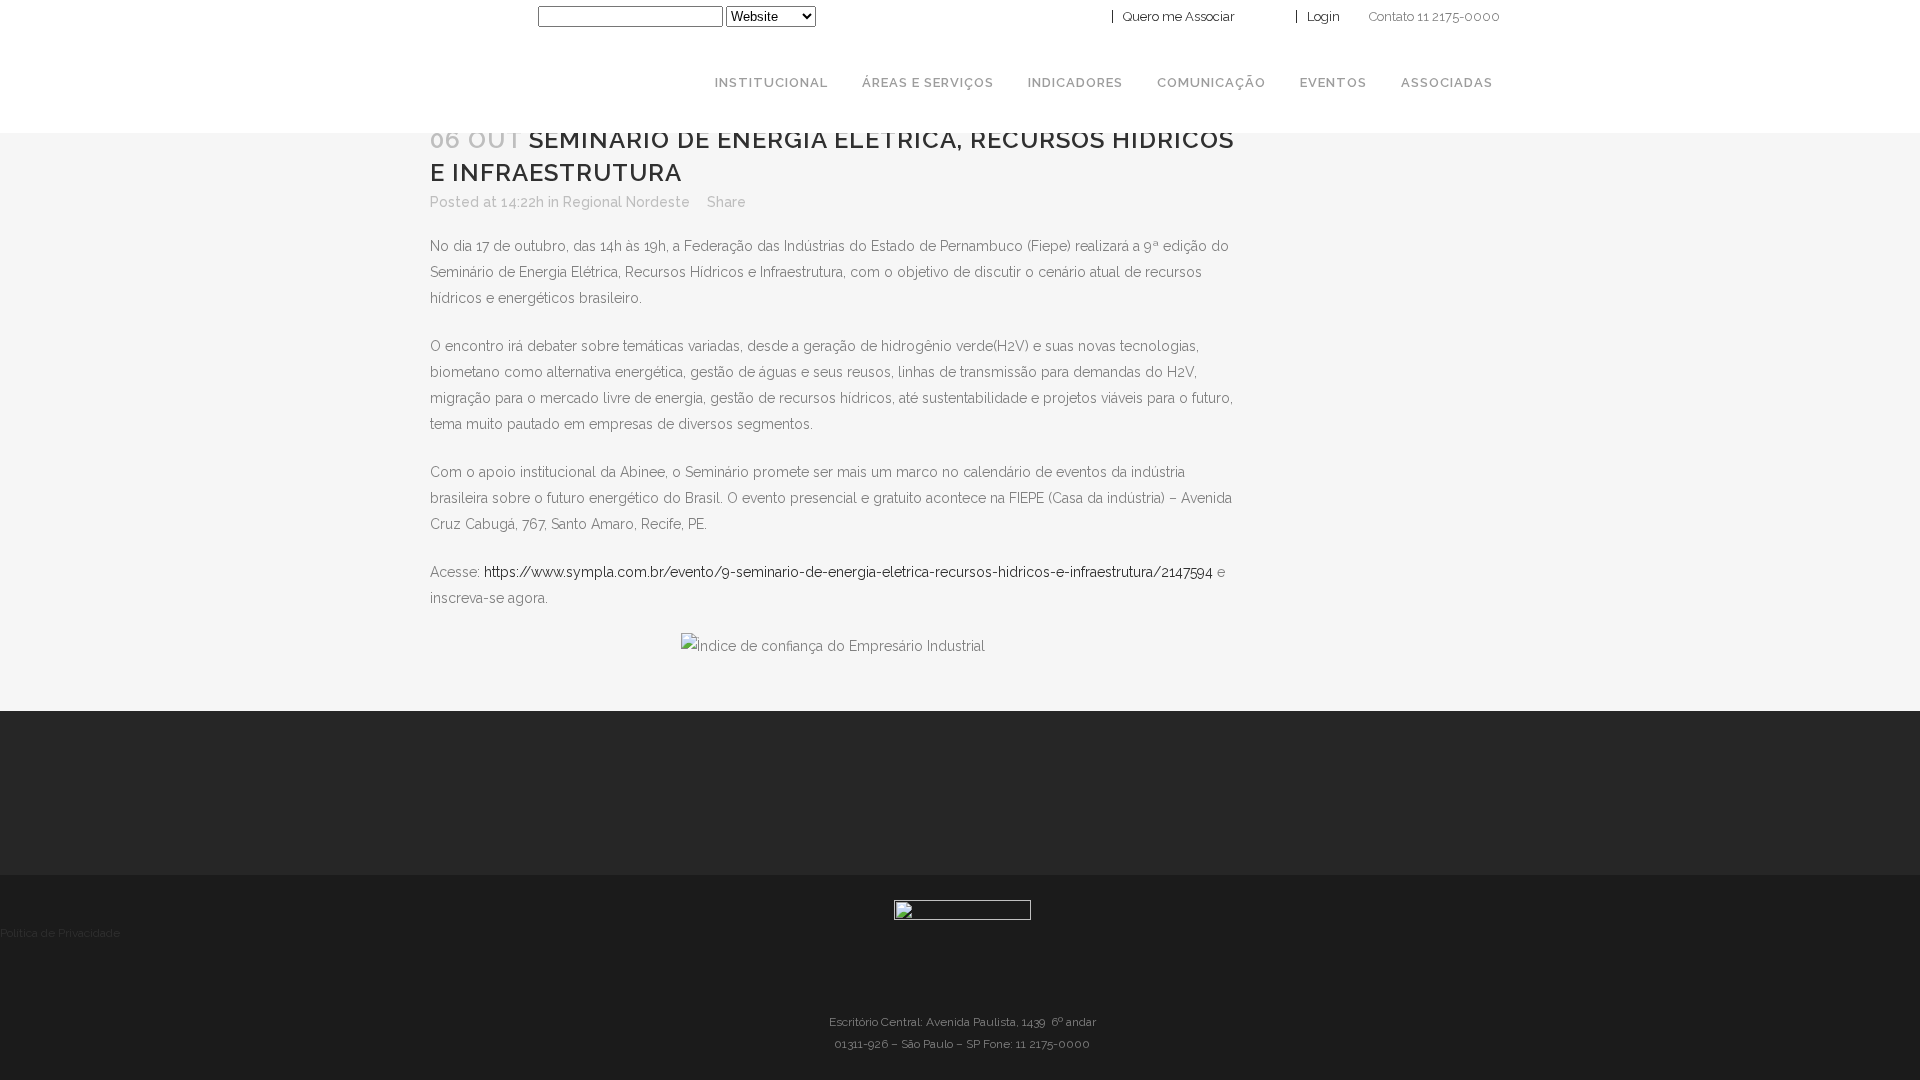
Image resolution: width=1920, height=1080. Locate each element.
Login (1322, 16)
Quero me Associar (1177, 16)
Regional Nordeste (626, 202)
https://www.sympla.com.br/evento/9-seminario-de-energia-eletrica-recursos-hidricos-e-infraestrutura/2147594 (848, 572)
